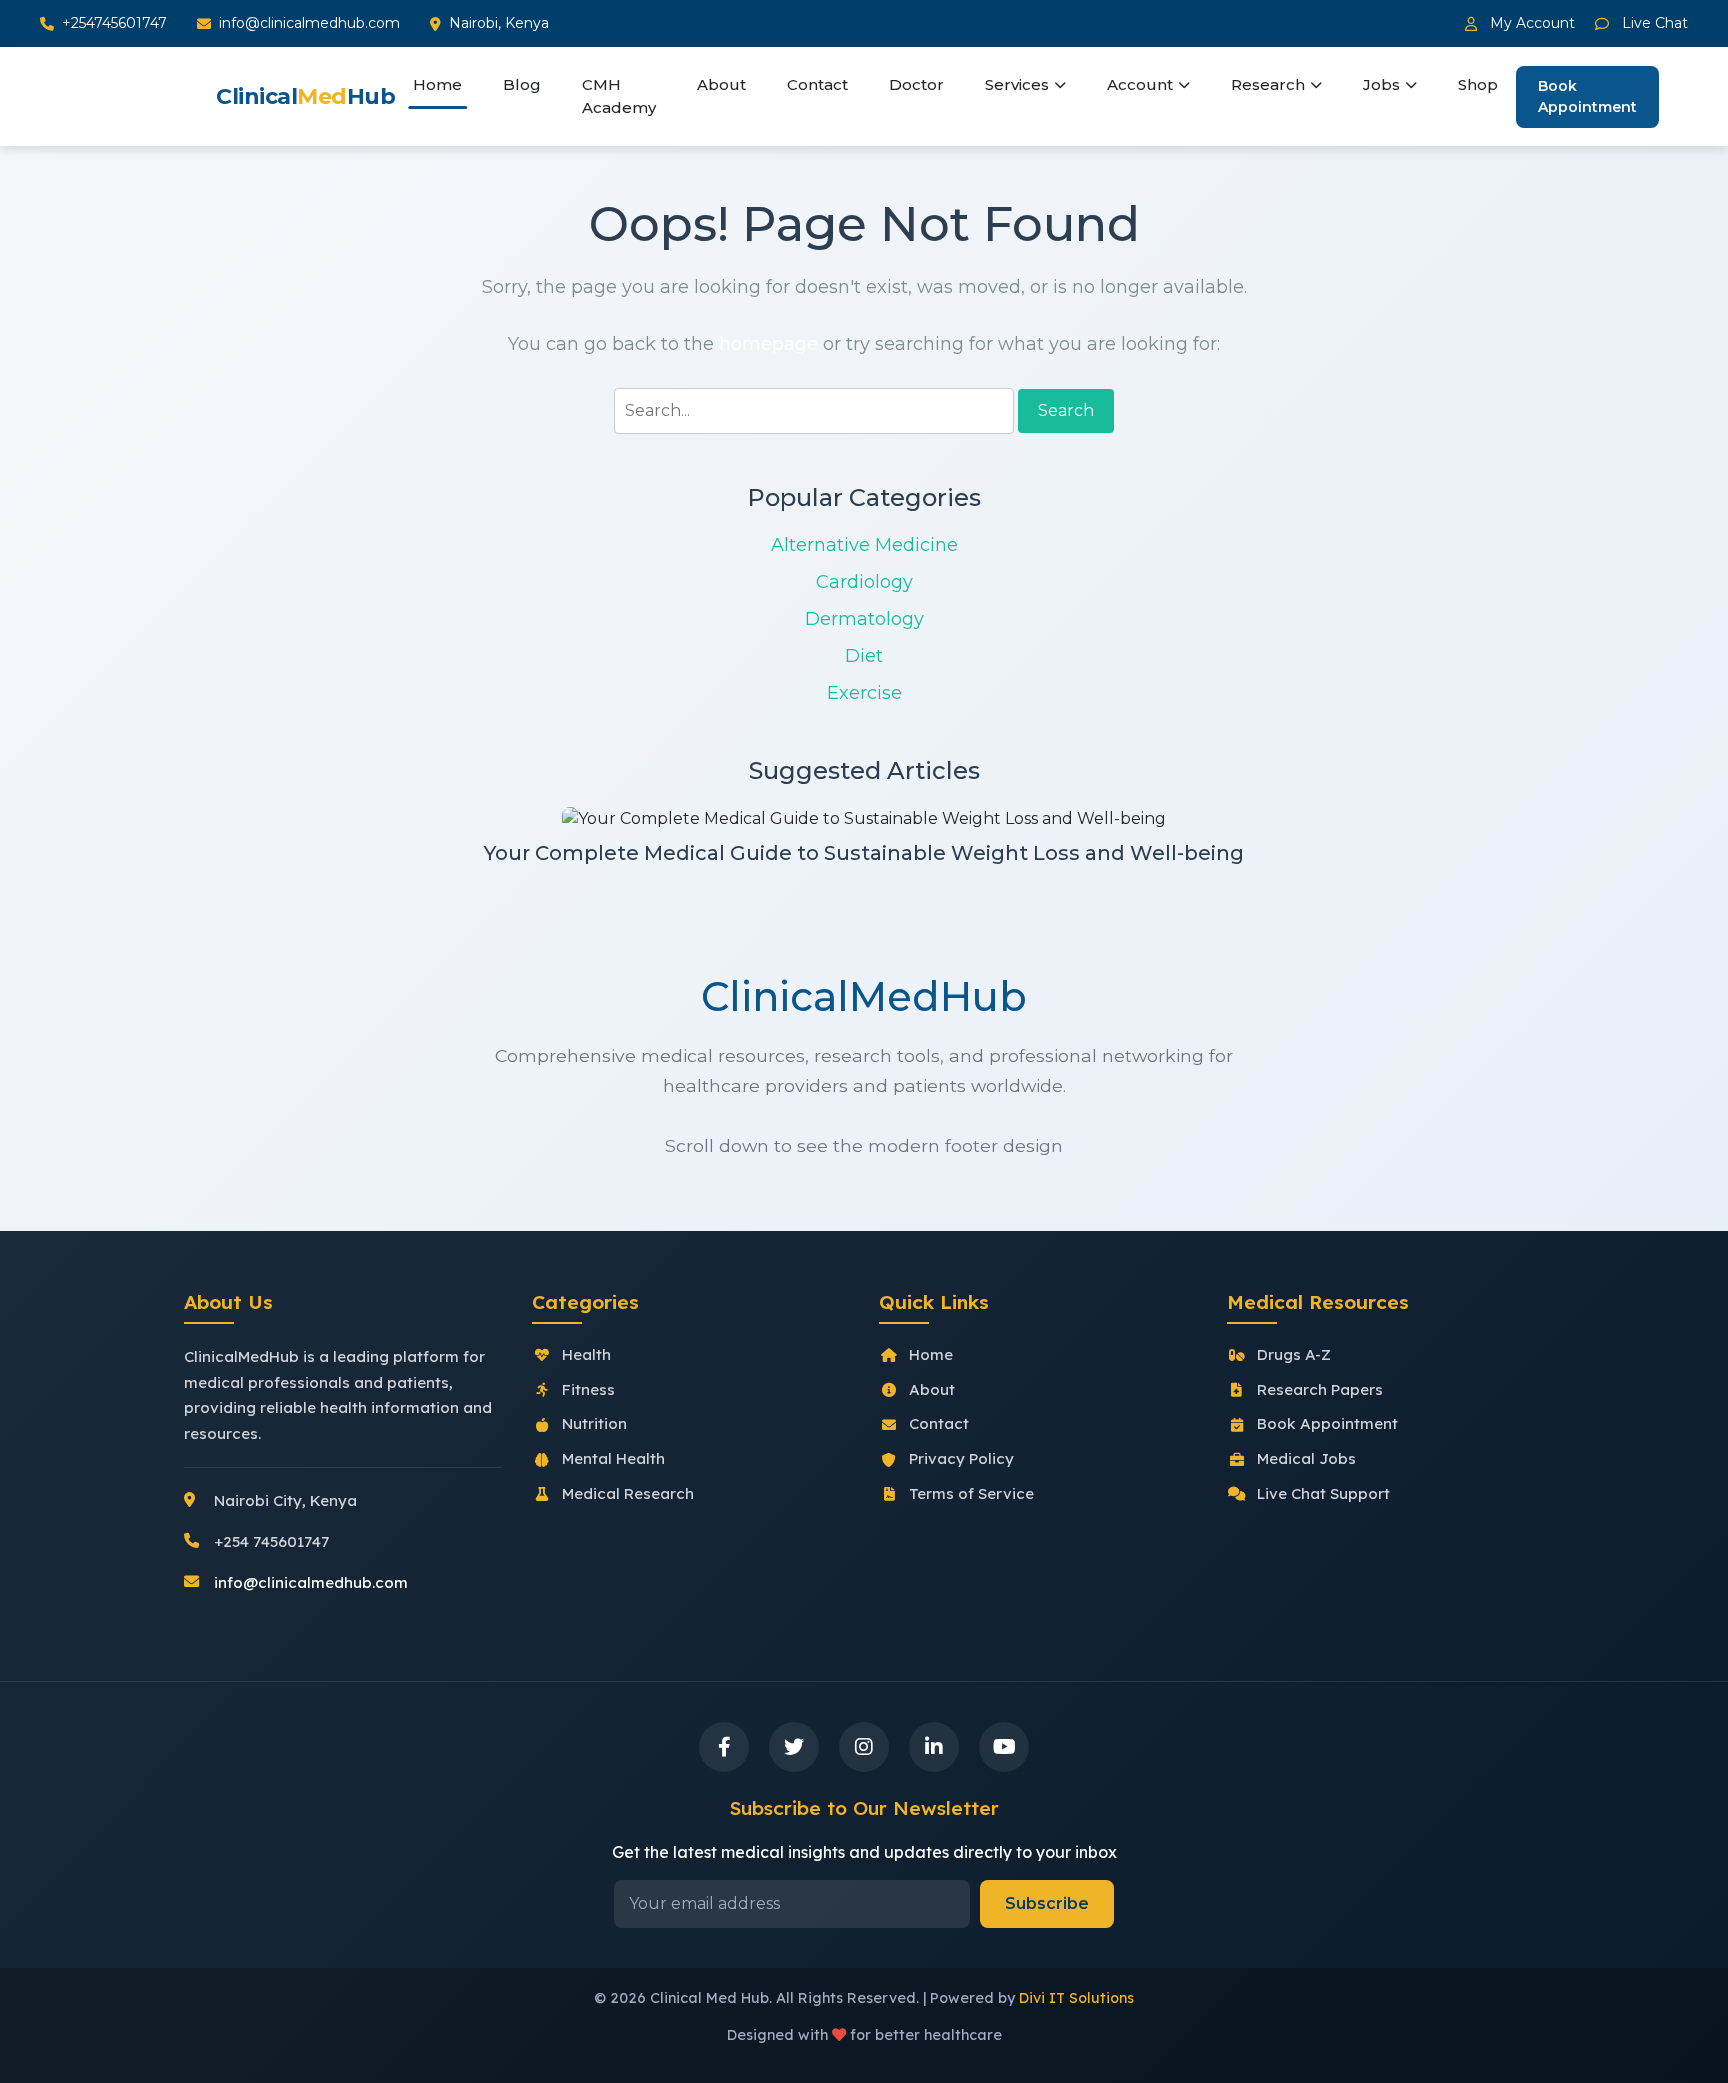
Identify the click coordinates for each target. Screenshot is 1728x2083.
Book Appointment (1587, 96)
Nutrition (594, 1423)
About (721, 84)
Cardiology (864, 582)
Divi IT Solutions (1076, 1998)
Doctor (916, 84)
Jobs (1381, 84)
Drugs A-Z (1294, 1354)
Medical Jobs (1306, 1458)
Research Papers (1320, 1389)
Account (1140, 84)
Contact (817, 84)
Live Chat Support (1323, 1493)
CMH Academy (619, 96)
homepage (768, 344)
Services (1017, 84)
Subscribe (1047, 1903)
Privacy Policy (961, 1458)
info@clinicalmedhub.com (309, 23)
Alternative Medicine (864, 545)
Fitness (588, 1389)
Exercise (864, 693)
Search (1066, 410)
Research (1268, 84)
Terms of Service (971, 1493)
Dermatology (864, 619)
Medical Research (628, 1493)
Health (586, 1354)
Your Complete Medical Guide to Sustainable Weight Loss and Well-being (864, 853)
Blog (522, 84)
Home (437, 84)
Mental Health (613, 1458)
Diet (864, 656)
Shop (1478, 84)
